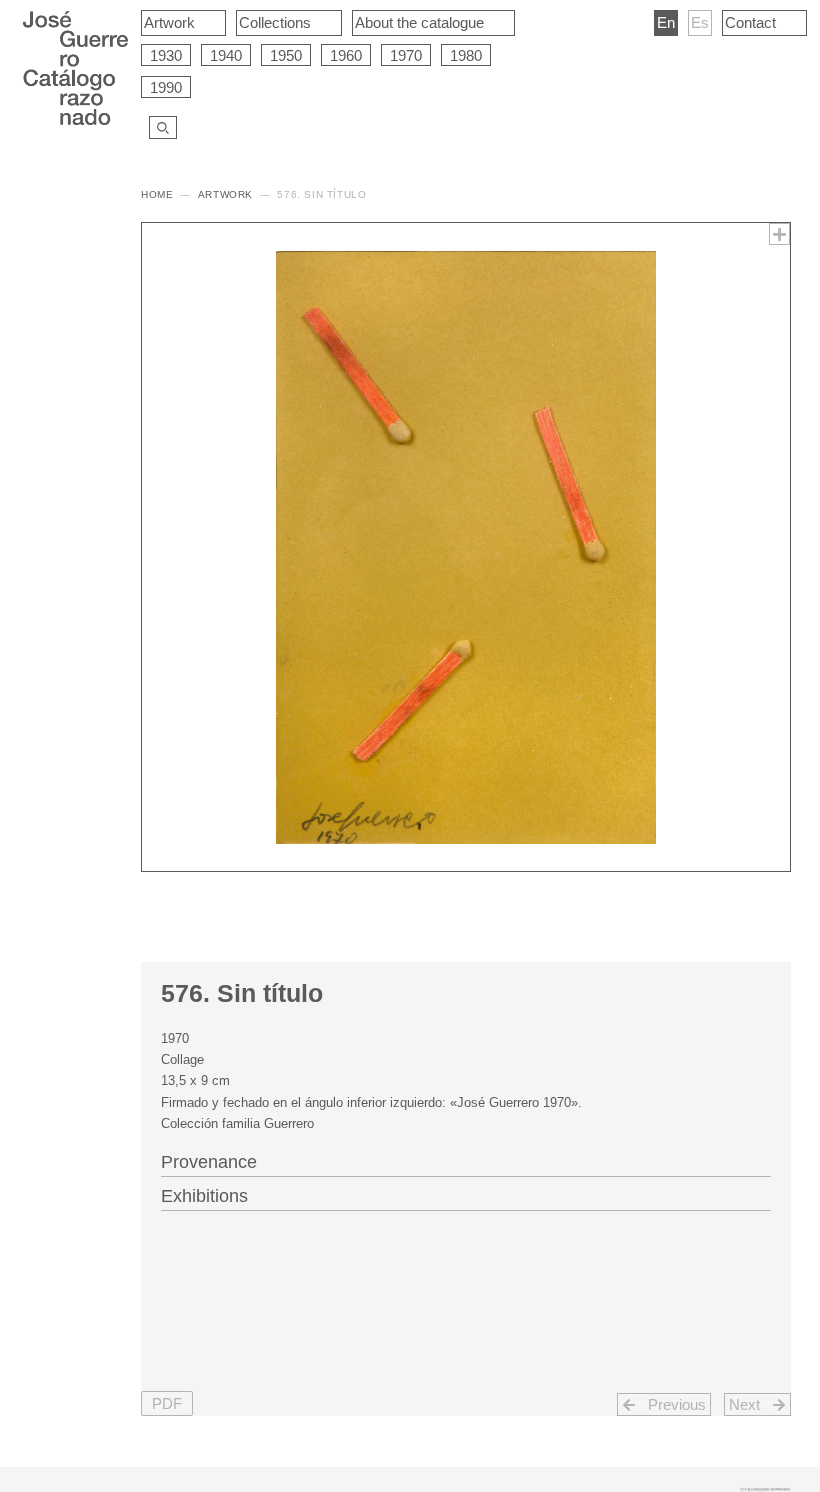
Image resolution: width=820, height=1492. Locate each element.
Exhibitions (204, 1196)
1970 (406, 55)
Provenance (209, 1162)
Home (157, 194)
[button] (167, 1403)
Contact (750, 22)
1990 (166, 87)
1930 (166, 55)
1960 (346, 55)
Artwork (169, 22)
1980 (466, 55)
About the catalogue (419, 22)
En (666, 22)
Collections (275, 22)
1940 (226, 55)
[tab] (466, 1160)
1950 (286, 55)
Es (700, 22)
